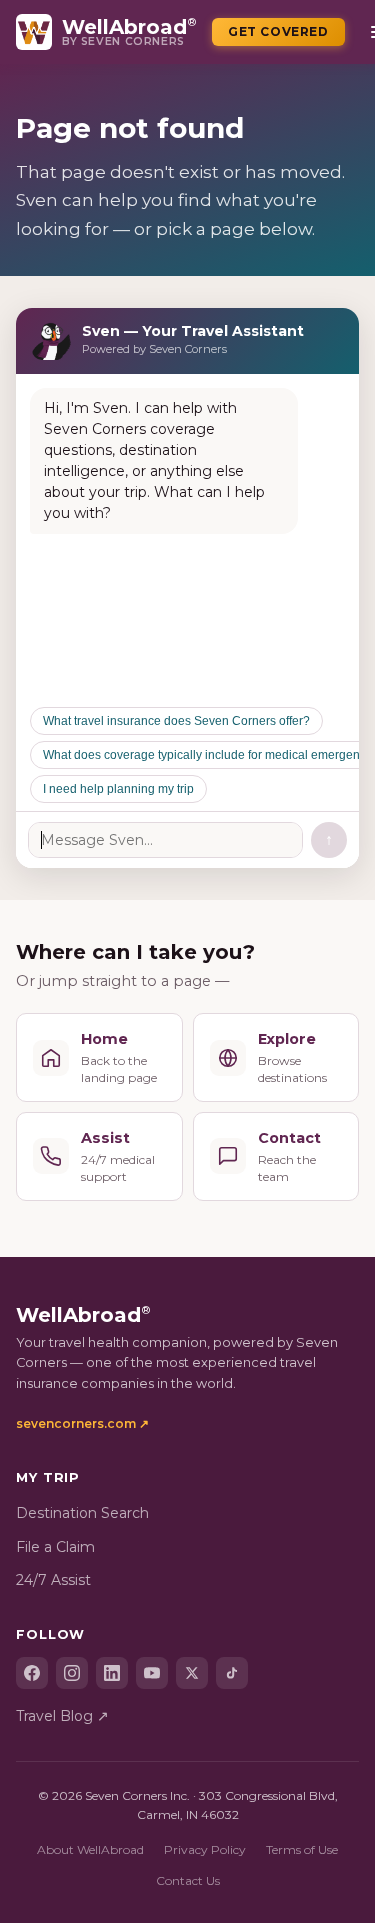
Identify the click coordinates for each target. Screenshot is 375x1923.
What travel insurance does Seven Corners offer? (176, 721)
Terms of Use (302, 1849)
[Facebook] (32, 1673)
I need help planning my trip (118, 789)
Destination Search (82, 1513)
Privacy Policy (205, 1849)
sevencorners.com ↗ (82, 1423)
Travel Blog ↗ (62, 1716)
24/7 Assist (53, 1580)
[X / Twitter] (192, 1673)
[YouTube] (152, 1673)
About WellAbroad (90, 1849)
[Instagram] (72, 1673)
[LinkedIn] (112, 1673)
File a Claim (55, 1547)
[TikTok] (232, 1673)
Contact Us (188, 1880)
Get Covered (278, 31)
